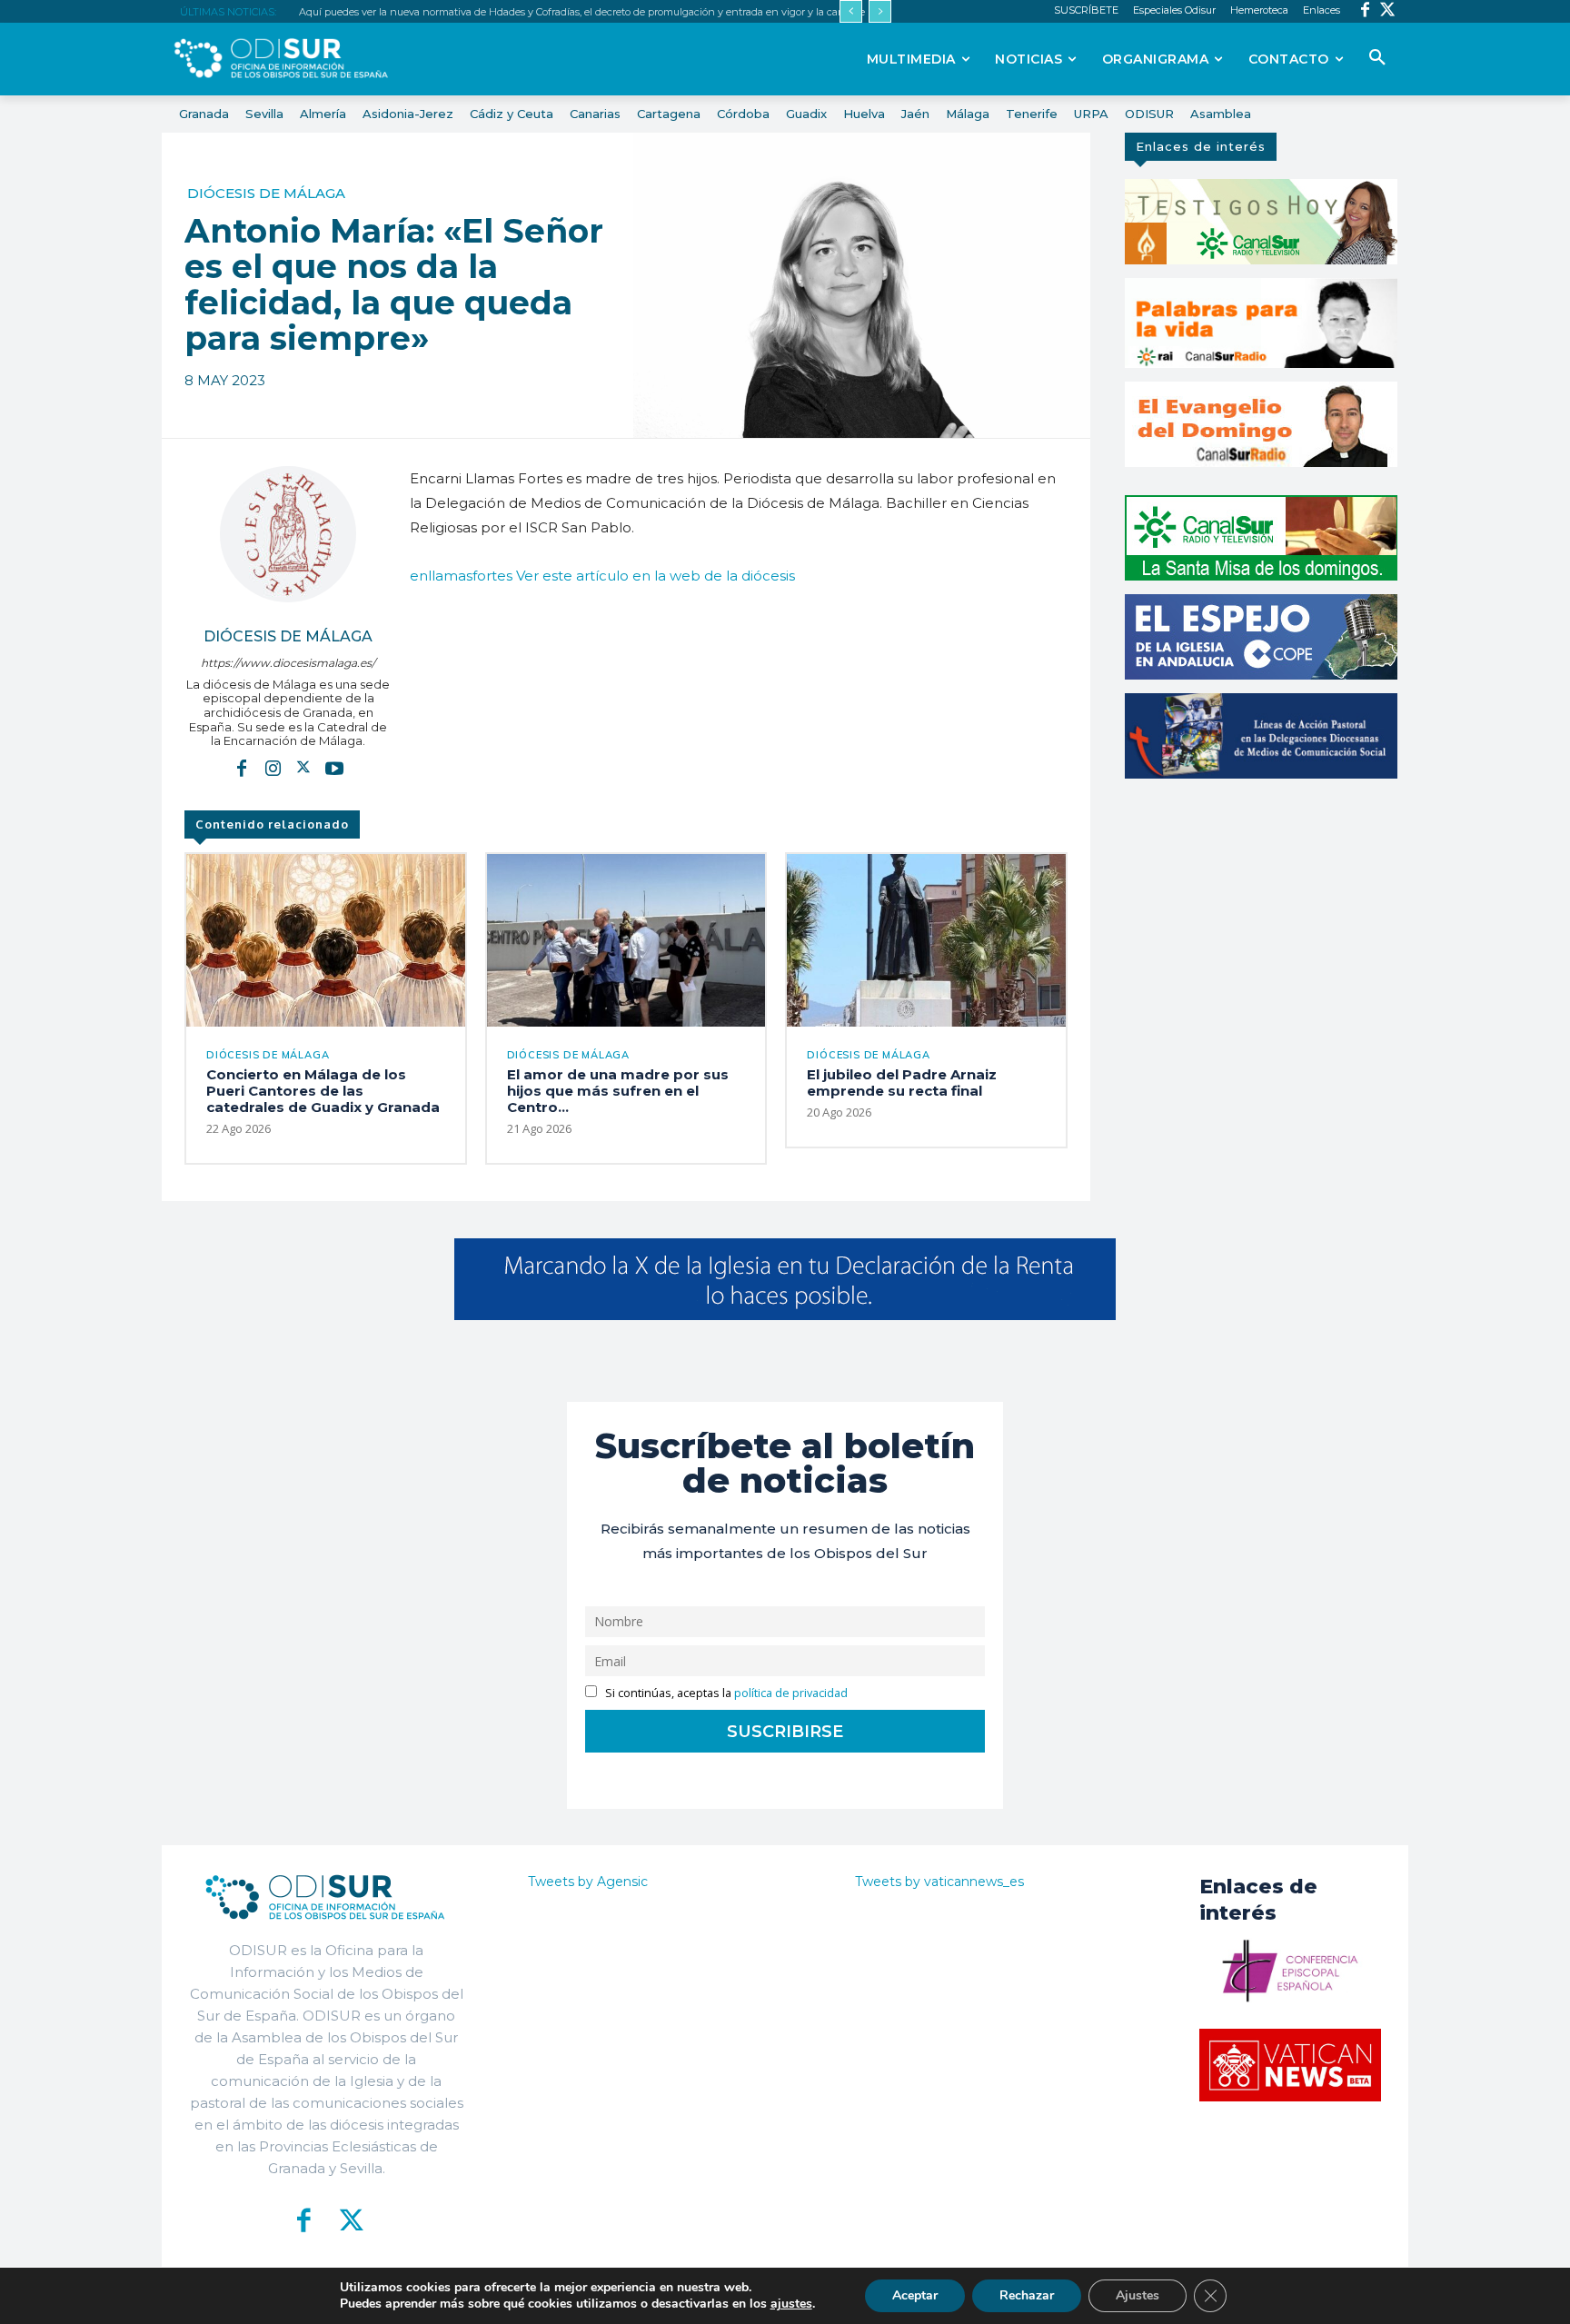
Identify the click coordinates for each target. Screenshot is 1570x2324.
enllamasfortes (461, 576)
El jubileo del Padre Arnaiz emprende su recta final (902, 1083)
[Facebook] (1365, 11)
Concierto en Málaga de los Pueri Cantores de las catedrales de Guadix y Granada (323, 1091)
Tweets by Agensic (588, 1882)
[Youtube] (334, 768)
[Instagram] (273, 768)
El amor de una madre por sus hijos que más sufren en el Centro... (618, 1091)
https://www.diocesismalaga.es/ (288, 663)
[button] (1377, 58)
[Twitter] (1388, 11)
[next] (880, 11)
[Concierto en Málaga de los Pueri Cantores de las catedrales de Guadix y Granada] (326, 940)
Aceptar (915, 2295)
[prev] (851, 11)
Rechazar (1027, 2295)
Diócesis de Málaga (266, 193)
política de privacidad (791, 1693)
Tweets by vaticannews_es (939, 1882)
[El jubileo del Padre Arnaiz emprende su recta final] (926, 940)
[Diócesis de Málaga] (288, 534)
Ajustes (1138, 2295)
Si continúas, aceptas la (725, 1693)
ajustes (791, 2304)
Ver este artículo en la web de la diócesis (656, 576)
